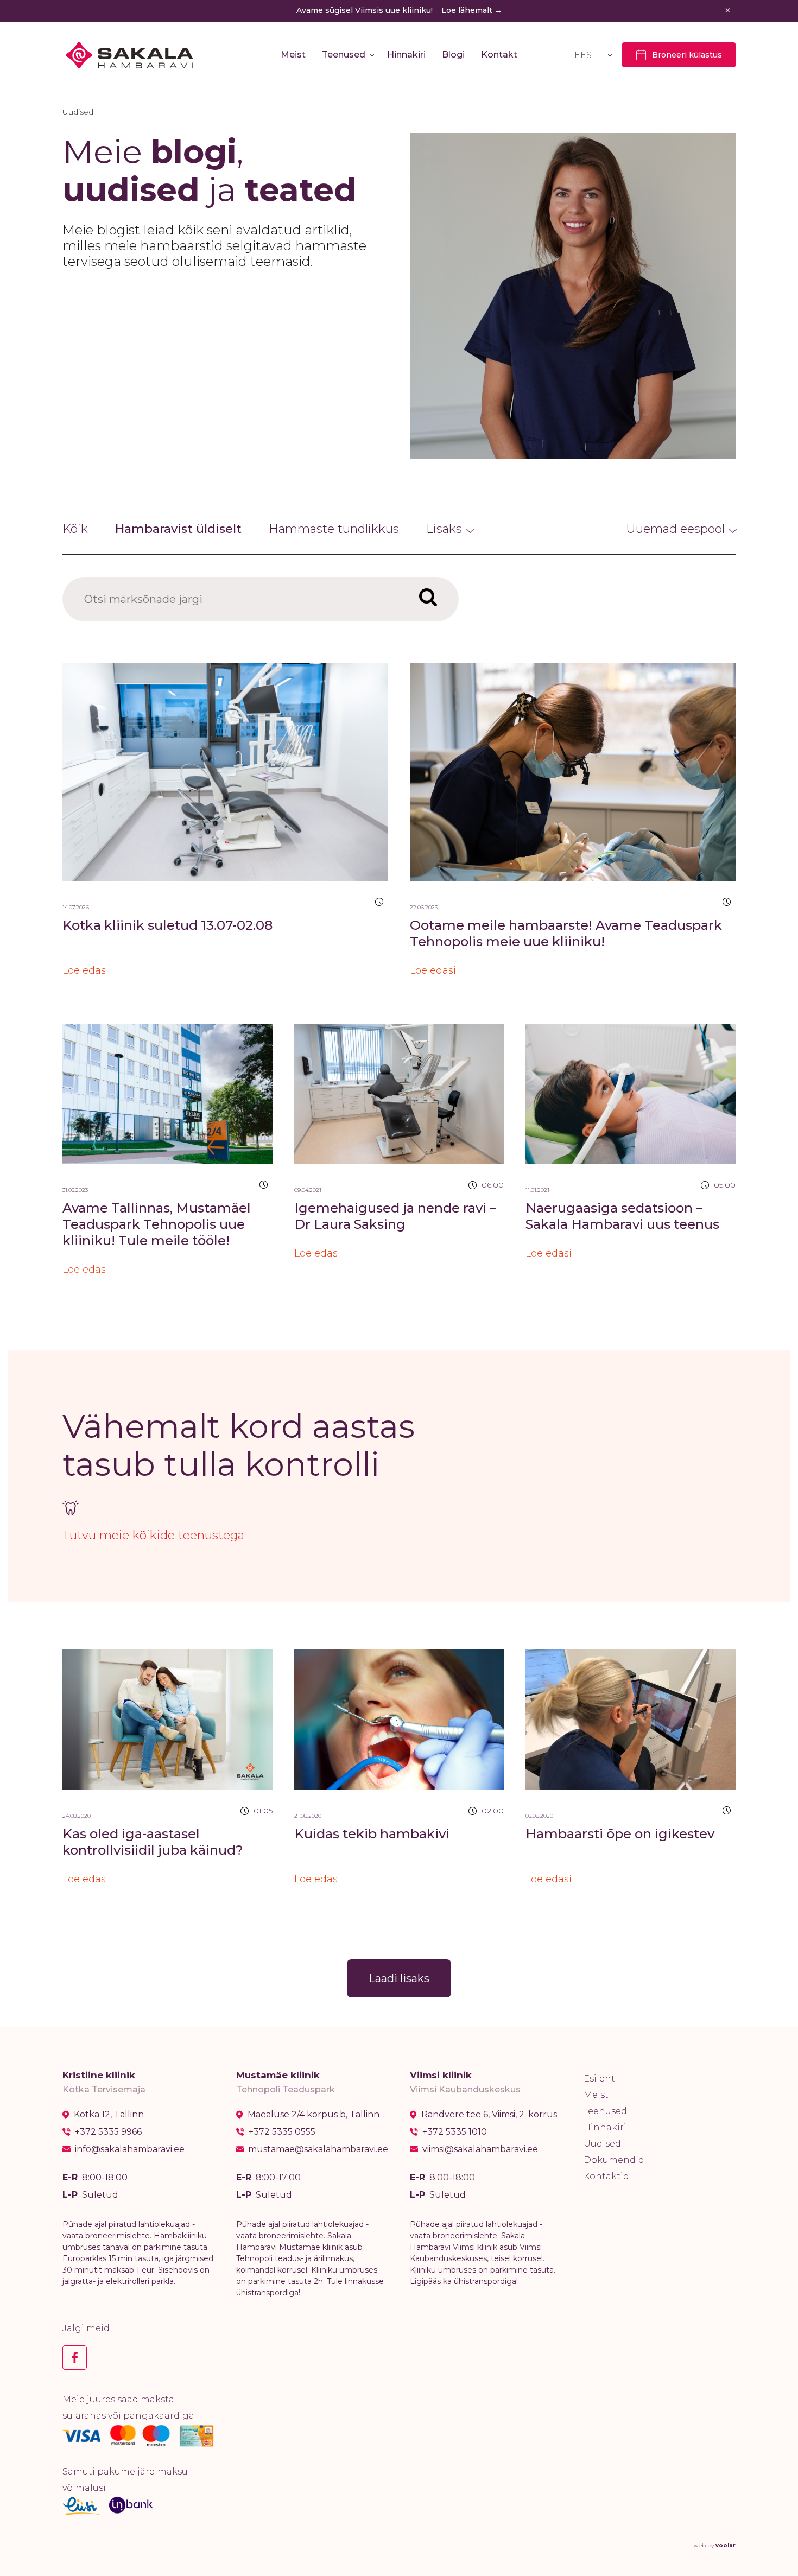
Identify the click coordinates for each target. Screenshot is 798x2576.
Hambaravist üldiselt (178, 529)
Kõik (75, 529)
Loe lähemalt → (472, 10)
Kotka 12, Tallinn (109, 2115)
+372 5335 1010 (455, 2132)
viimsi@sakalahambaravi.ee (480, 2149)
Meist (293, 55)
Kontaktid (606, 2176)
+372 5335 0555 (282, 2132)
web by (715, 2545)
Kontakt (499, 55)
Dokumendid (614, 2160)
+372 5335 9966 (108, 2132)
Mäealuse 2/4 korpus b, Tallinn (313, 2115)
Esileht (599, 2079)
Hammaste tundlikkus (334, 529)
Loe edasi (85, 970)
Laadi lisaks (399, 1978)
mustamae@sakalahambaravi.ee (318, 2149)
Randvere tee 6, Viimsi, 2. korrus (489, 2115)
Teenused (344, 55)
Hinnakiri (406, 55)
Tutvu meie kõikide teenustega (153, 1535)
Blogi (453, 55)
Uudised (602, 2144)
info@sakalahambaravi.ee (130, 2149)
